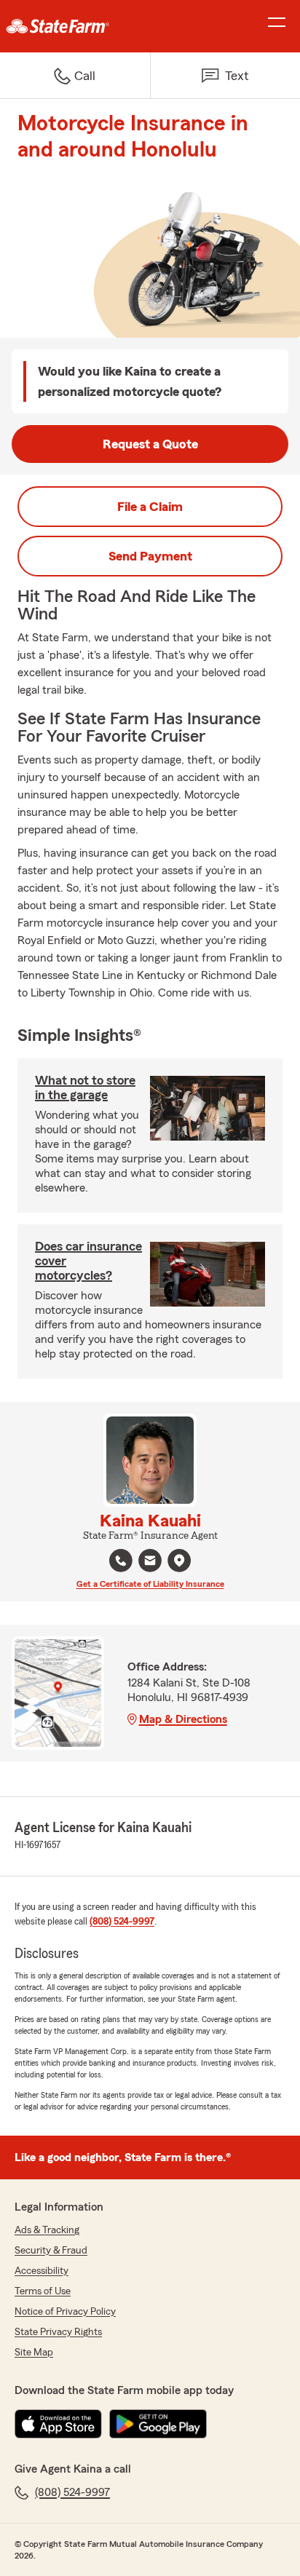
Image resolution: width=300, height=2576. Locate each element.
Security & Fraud (51, 2251)
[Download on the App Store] (58, 2424)
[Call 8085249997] (121, 1561)
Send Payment (150, 556)
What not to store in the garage (85, 1087)
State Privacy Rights (58, 2332)
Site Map (34, 2353)
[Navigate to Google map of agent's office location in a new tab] (179, 1561)
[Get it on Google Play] (158, 2424)
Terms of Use (43, 2291)
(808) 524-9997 (122, 1922)
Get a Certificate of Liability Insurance (150, 1584)
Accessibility (42, 2271)
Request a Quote (150, 444)
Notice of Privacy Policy (65, 2312)
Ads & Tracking (47, 2230)
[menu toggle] (277, 26)
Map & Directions (183, 1719)
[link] (75, 26)
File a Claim (150, 507)
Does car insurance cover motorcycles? (88, 1261)
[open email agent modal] (150, 1562)
